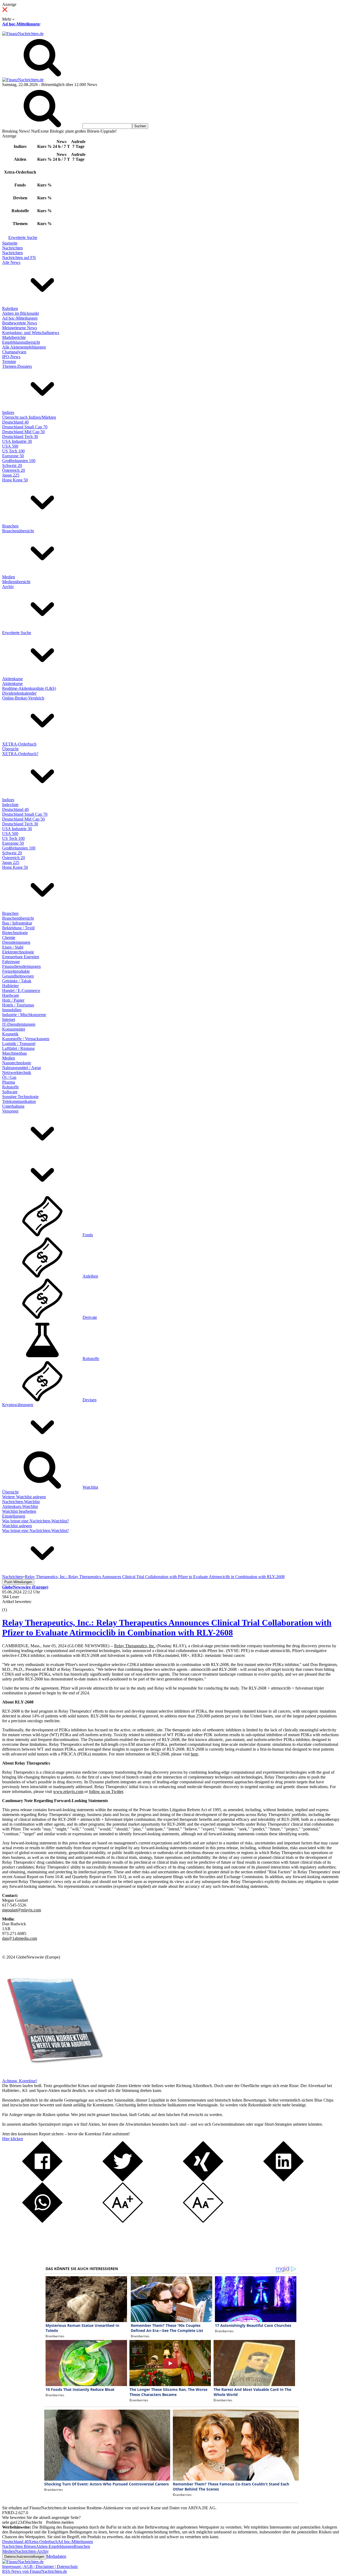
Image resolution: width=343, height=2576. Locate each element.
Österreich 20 (14, 470)
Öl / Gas (9, 1077)
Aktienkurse (12, 679)
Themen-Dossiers (17, 366)
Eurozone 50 (13, 456)
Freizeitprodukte (16, 971)
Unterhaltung (13, 1106)
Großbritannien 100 (19, 461)
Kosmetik (10, 1034)
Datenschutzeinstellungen (24, 2557)
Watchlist (90, 1487)
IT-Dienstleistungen (19, 1024)
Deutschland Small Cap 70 (25, 427)
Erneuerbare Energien (21, 957)
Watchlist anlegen (17, 1526)
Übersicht (10, 749)
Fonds (88, 1235)
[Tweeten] (123, 2180)
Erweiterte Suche (23, 237)
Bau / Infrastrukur (17, 923)
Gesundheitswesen (18, 976)
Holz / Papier (13, 1000)
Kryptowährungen (18, 1405)
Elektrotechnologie (18, 952)
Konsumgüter (14, 1029)
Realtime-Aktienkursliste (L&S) (29, 688)
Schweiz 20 (12, 465)
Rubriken (10, 308)
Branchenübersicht (18, 531)
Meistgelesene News (20, 328)
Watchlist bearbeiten (19, 1511)
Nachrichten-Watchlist (21, 1502)
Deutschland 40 (15, 422)
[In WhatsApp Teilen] (42, 2221)
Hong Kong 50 (15, 480)
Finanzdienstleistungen (21, 966)
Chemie (9, 937)
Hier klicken (13, 2139)
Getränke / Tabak (17, 981)
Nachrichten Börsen (19, 2546)
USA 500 (10, 446)
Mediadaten (56, 2556)
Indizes (8, 412)
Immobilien (12, 1010)
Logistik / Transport (19, 1044)
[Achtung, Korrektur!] (53, 2076)
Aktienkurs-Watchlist (20, 1506)
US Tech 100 (13, 451)
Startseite (10, 243)
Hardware (11, 995)
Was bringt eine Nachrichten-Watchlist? (36, 1521)
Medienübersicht (16, 582)
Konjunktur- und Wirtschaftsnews (31, 333)
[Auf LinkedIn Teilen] (284, 2180)
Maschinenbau (14, 1053)
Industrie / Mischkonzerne (24, 1015)
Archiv (8, 587)
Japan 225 (11, 475)
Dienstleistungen (16, 942)
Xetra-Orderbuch (43, 2542)
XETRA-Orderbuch (19, 744)
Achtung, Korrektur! (20, 2081)
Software (10, 1092)
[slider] (10, 1606)
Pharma (9, 1082)
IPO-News (11, 357)
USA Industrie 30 (17, 441)
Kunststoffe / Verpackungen (26, 1039)
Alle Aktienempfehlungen (24, 347)
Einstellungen (14, 1516)
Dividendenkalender (19, 693)
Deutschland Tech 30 (20, 437)
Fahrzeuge (11, 962)
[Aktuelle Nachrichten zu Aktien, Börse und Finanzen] (23, 34)
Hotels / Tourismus (18, 1005)
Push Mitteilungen (18, 1582)
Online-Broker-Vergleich (23, 698)
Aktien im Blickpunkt (20, 313)
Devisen (90, 1400)
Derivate (90, 1317)
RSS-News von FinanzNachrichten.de (35, 2571)
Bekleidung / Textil (18, 928)
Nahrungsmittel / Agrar (22, 1068)
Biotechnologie (15, 933)
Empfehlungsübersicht (21, 342)
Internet (9, 1019)
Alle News (11, 262)
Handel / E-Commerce (21, 991)
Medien (9, 577)
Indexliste (10, 805)
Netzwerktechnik (17, 1072)
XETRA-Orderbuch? (20, 754)
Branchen (10, 526)
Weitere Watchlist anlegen (24, 1497)
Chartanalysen (14, 352)
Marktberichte (14, 337)
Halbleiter (10, 986)
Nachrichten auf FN (19, 258)
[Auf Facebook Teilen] (42, 2180)
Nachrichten (12, 248)
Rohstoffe (10, 1087)
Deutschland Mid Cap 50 (23, 432)
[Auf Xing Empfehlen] (203, 2180)
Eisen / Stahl (13, 947)
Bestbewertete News (20, 323)
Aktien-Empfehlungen (55, 2546)
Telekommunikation (19, 1101)
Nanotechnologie (17, 1063)
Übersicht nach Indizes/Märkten (29, 417)
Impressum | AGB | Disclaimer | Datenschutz (40, 2566)
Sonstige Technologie (20, 1097)
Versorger (10, 1111)
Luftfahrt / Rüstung (18, 1048)
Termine (9, 362)
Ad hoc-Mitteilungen (21, 24)
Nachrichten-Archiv (32, 2551)
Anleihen (90, 1276)
